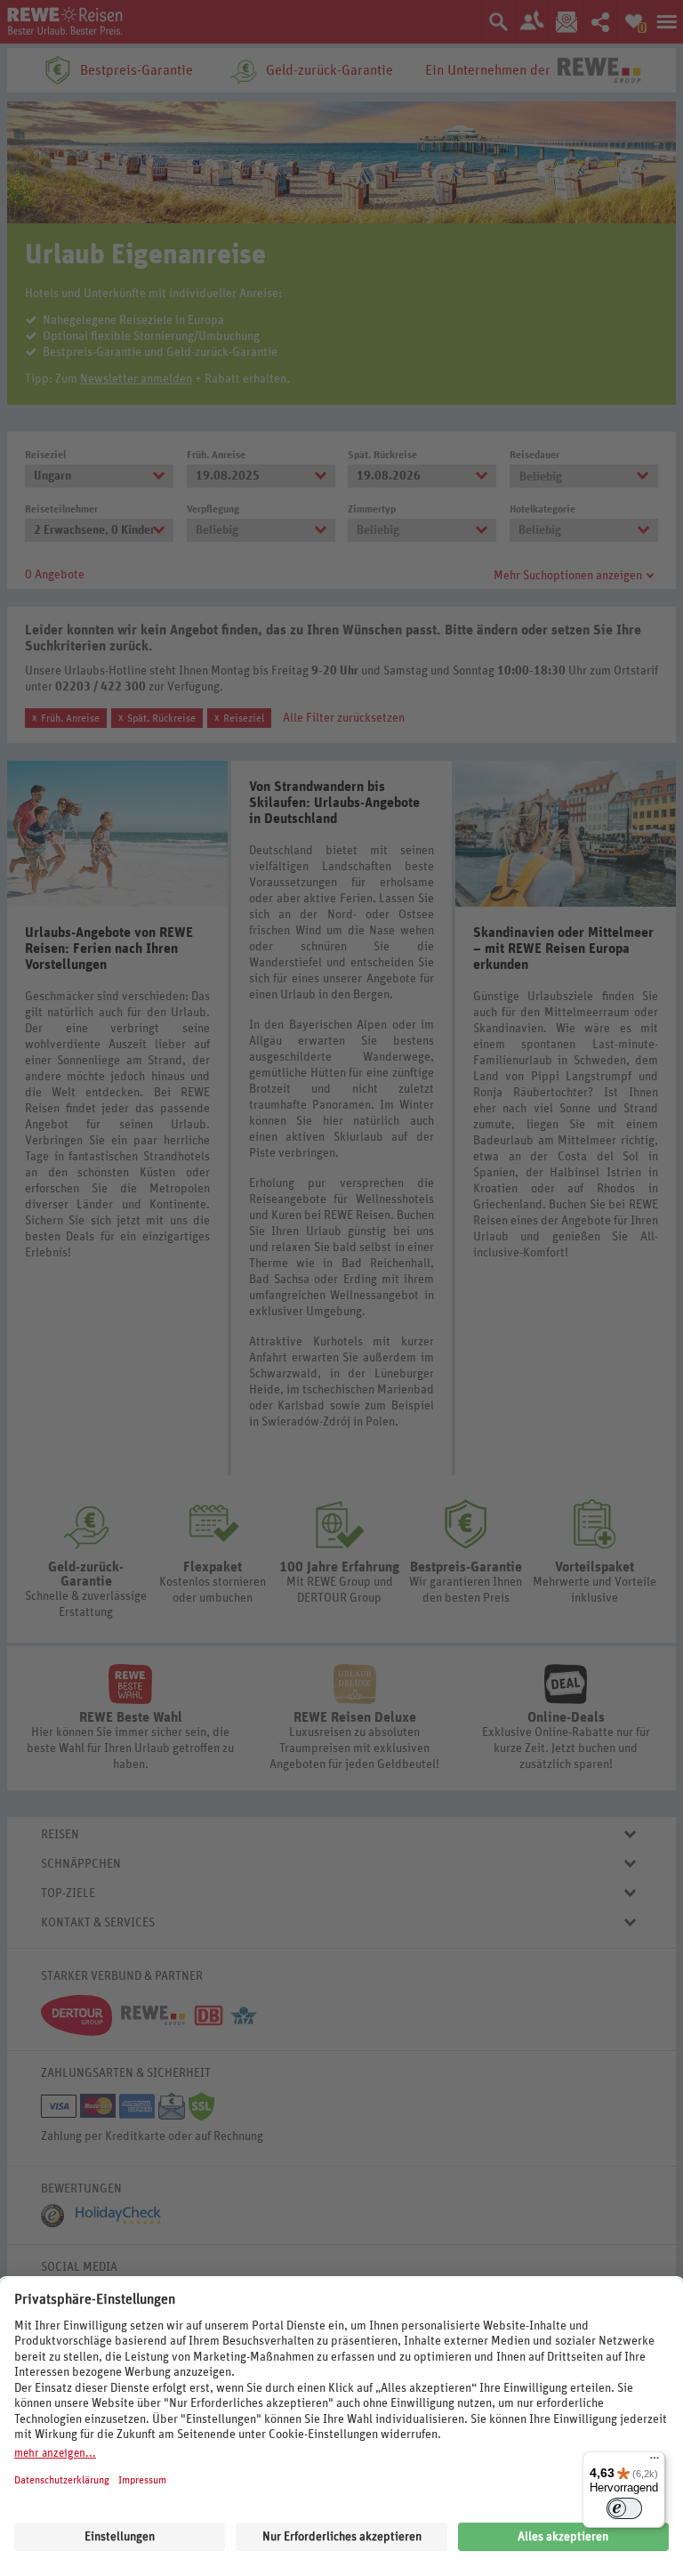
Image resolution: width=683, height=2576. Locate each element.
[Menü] (655, 2462)
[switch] (624, 2508)
